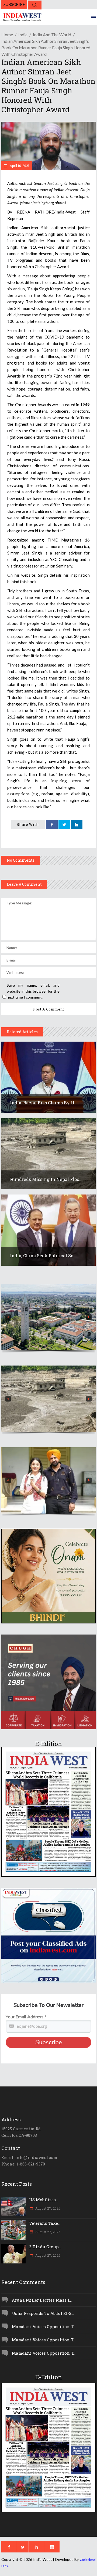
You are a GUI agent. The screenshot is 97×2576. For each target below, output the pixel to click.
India (23, 35)
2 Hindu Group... (45, 2247)
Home (7, 35)
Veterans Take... (45, 2223)
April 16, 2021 (19, 166)
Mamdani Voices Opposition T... (44, 2326)
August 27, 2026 (47, 2208)
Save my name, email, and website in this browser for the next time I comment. (33, 991)
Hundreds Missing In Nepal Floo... (46, 1179)
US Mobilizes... (44, 2200)
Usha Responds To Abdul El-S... (43, 2313)
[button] (48, 1317)
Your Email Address (26, 2017)
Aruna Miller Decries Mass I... (42, 2300)
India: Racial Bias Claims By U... (44, 1103)
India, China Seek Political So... (43, 1256)
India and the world (52, 35)
